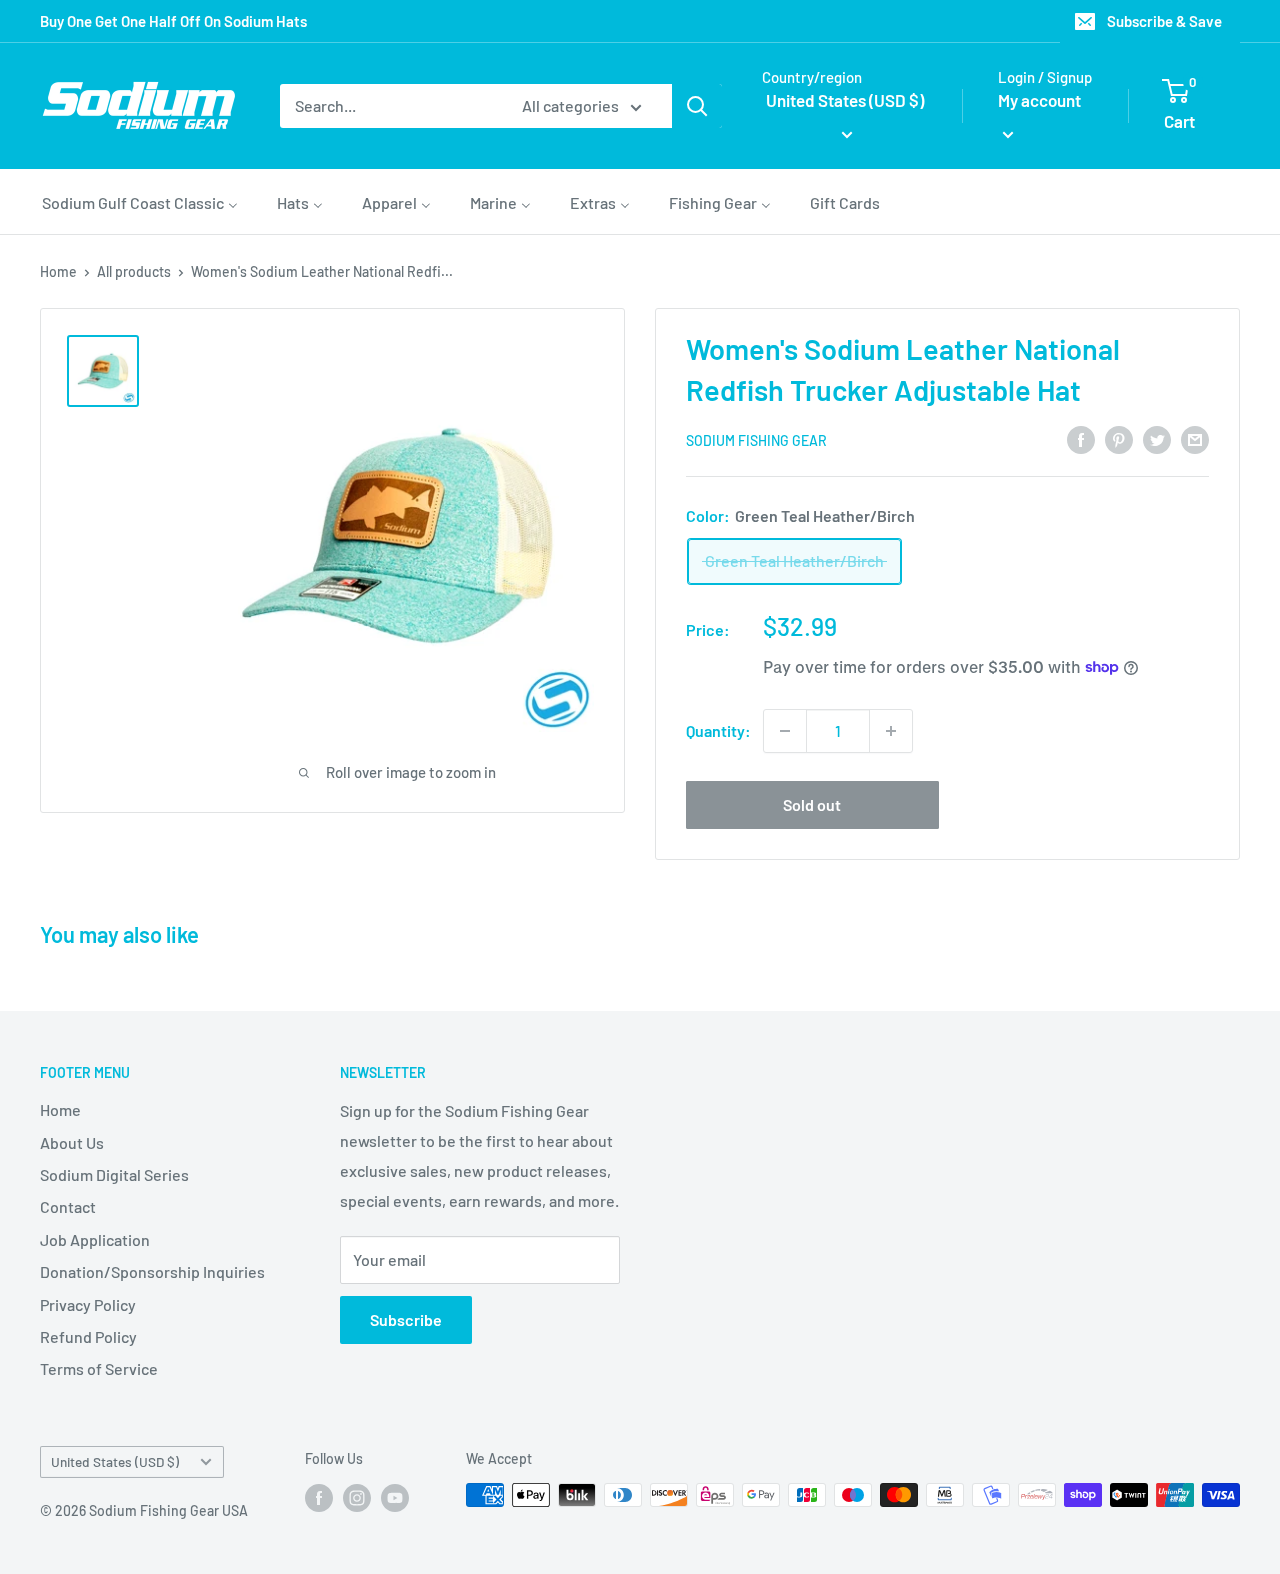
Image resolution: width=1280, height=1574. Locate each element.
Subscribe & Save (1164, 21)
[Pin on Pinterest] (1119, 438)
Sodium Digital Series (114, 1174)
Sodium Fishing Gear (756, 440)
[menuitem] (140, 202)
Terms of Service (99, 1368)
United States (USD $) (115, 1461)
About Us (72, 1142)
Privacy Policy (88, 1304)
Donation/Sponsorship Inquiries (152, 1271)
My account (1039, 100)
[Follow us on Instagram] (357, 1497)
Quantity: (718, 730)
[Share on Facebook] (1081, 438)
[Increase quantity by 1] (891, 731)
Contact (68, 1206)
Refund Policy (88, 1336)
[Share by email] (1195, 438)
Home (58, 271)
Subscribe (406, 1319)
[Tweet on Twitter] (1157, 438)
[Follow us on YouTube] (395, 1497)
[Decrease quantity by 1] (785, 731)
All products (134, 271)
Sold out (812, 804)
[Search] (697, 106)
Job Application (95, 1239)
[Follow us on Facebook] (319, 1497)
